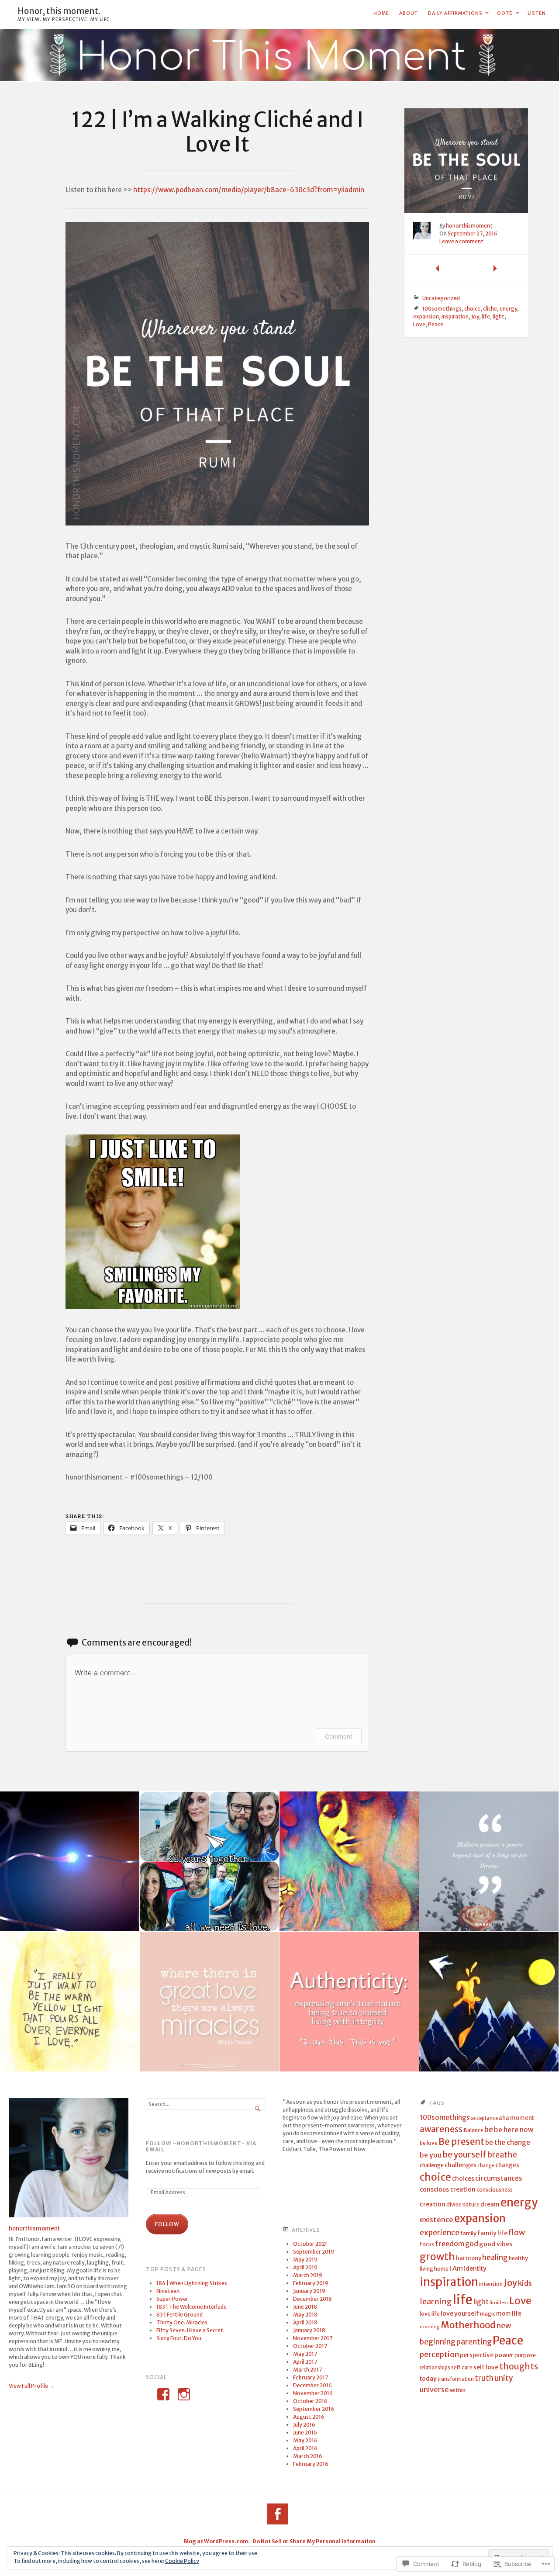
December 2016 (312, 2385)
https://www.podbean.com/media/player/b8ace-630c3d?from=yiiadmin (249, 190)
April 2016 (305, 2448)
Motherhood (468, 2325)
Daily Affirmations (455, 13)
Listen (537, 13)
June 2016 (305, 2433)
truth (484, 2378)
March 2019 (308, 2275)
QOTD (505, 13)
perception (439, 2355)
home (441, 2269)
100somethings (442, 309)
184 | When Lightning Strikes (192, 2283)
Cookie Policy (182, 2561)
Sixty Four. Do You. (179, 2338)
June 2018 (305, 2307)
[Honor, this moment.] (279, 55)
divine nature (463, 2204)
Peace (436, 324)
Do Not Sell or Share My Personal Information (314, 2541)
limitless (499, 2303)
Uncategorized (441, 298)
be (489, 2130)
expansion (426, 316)
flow (517, 2233)
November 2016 (313, 2393)
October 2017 (310, 2346)
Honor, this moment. (59, 11)
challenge (432, 2165)
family (468, 2233)
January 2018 (309, 2330)
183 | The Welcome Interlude (192, 2307)
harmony (469, 2258)
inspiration (455, 316)
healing (495, 2258)
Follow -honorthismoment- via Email (201, 2147)
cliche (490, 309)
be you (431, 2155)
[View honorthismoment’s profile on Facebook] (163, 2394)
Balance (473, 2130)
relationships (435, 2368)
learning (436, 2301)
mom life (509, 2314)
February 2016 (311, 2464)
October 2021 (310, 2244)
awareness (441, 2129)
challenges (461, 2165)
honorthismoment (469, 226)
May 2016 (305, 2440)
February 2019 (311, 2283)
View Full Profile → (31, 2386)
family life (492, 2233)
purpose (525, 2355)
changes (507, 2165)
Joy (475, 316)
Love (419, 324)
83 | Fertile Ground (179, 2315)
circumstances (499, 2178)
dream (490, 2204)
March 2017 (307, 2370)
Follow (167, 2224)
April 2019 (305, 2267)
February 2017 (311, 2377)
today (428, 2379)
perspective (477, 2355)
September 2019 (314, 2252)
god (472, 2244)
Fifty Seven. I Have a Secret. (190, 2330)
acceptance (484, 2118)
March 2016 (308, 2456)
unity (504, 2378)
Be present (461, 2142)
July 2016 (304, 2425)
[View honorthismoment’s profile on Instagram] (184, 2394)
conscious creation (448, 2189)
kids (525, 2284)
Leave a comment (461, 241)
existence (437, 2220)
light (499, 316)
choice (472, 309)
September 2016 (314, 2409)
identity (475, 2269)
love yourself (460, 2314)
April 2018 (305, 2322)
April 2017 (305, 2362)
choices (463, 2179)
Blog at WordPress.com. (217, 2541)
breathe (502, 2155)
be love (429, 2143)
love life (430, 2314)
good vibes (496, 2244)
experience (440, 2233)
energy (508, 309)
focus (427, 2244)
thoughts (519, 2366)
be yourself (464, 2155)
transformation (456, 2379)
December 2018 (312, 2299)
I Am (456, 2268)
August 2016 (309, 2417)
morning (430, 2327)
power (504, 2355)
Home (381, 13)
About (409, 13)
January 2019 (309, 2291)
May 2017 (305, 2354)
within (458, 2390)
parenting (474, 2342)
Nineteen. (169, 2291)
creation (433, 2204)
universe (434, 2389)
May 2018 (305, 2315)
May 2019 (305, 2260)
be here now (514, 2130)
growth (437, 2257)
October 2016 (310, 2401)
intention (491, 2284)
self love (486, 2367)
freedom (450, 2244)
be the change (508, 2142)
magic (488, 2314)
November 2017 (313, 2338)
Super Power (172, 2299)
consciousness (495, 2190)
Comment (339, 1736)
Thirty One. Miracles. (183, 2322)
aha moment (516, 2118)
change (486, 2166)
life (486, 316)
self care (462, 2367)
